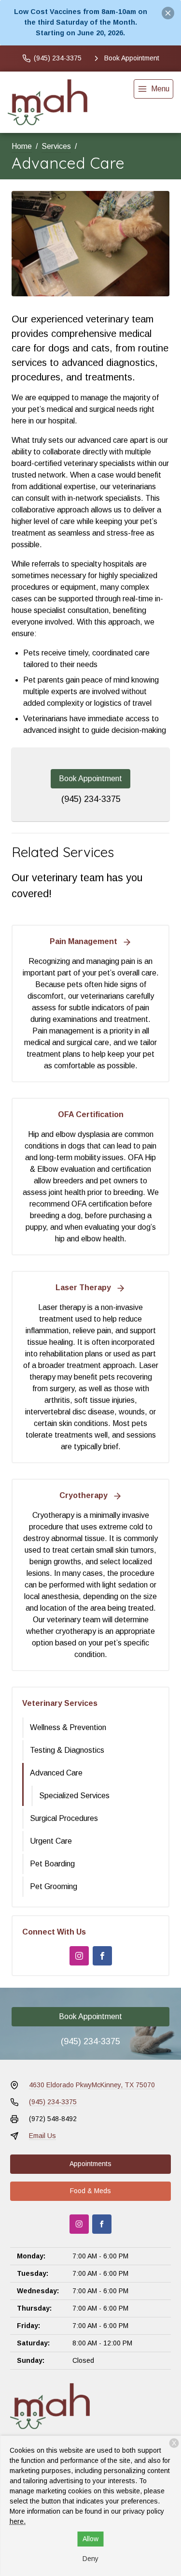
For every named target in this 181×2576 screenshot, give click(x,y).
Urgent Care (51, 1841)
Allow (90, 2539)
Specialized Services (74, 1796)
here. (18, 2521)
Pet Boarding (52, 1864)
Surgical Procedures (64, 1818)
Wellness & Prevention (68, 1727)
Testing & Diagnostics (67, 1750)
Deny (90, 2559)
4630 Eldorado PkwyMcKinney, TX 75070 (92, 2085)
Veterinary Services (60, 1703)
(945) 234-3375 (91, 799)
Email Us (42, 2136)
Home (22, 146)
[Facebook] (102, 1956)
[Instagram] (79, 1956)
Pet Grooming (54, 1886)
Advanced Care (56, 1773)
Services (56, 146)
